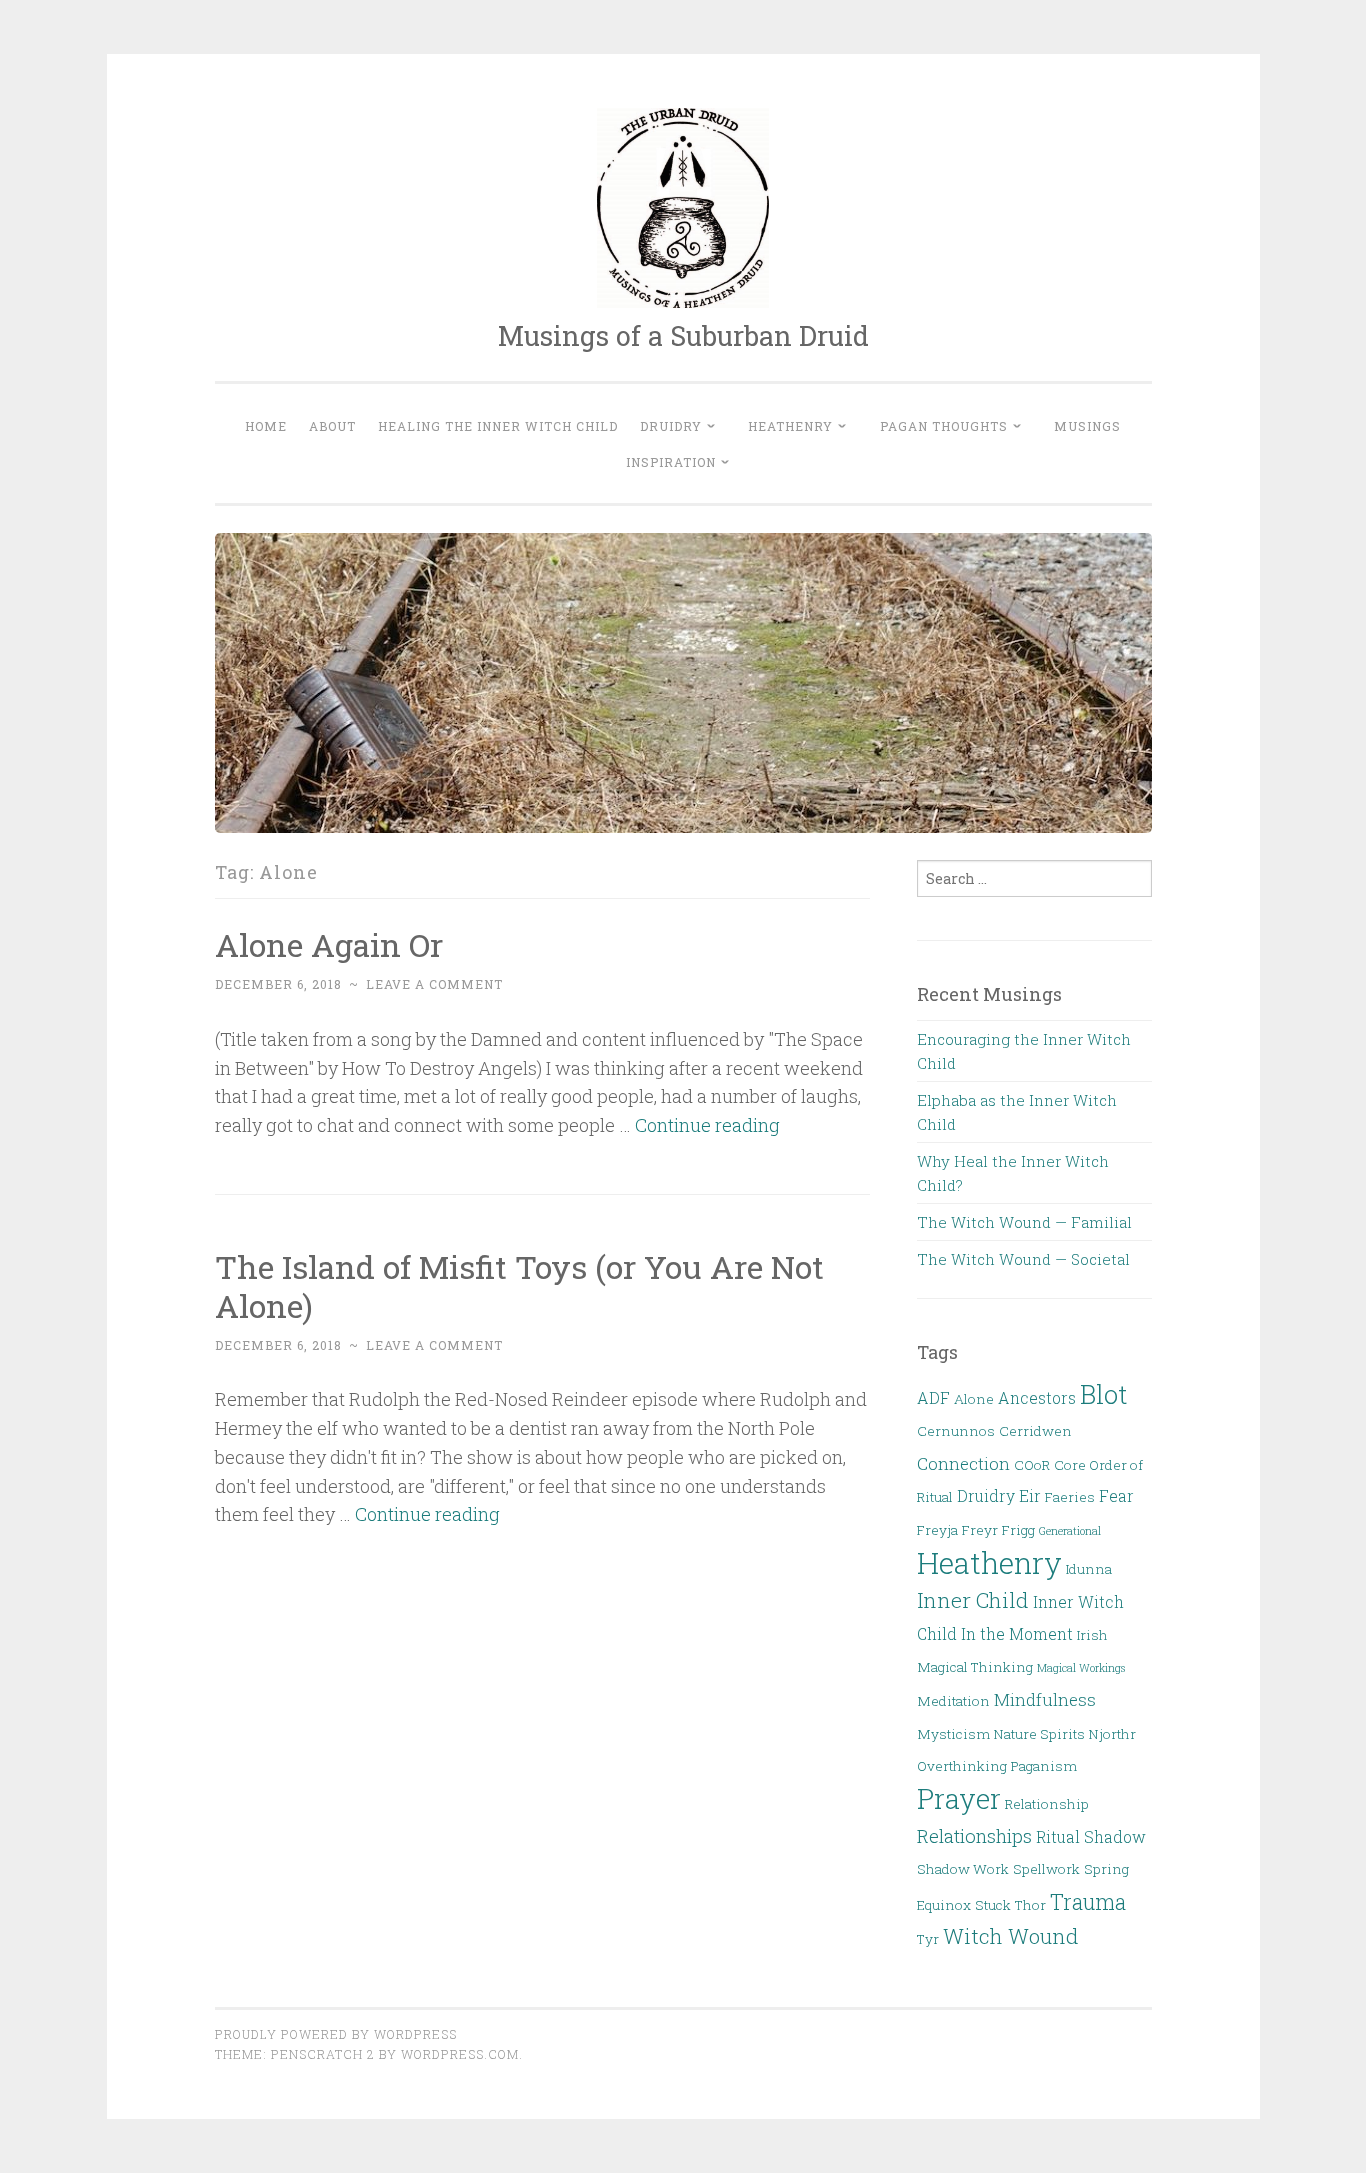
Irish (1092, 1635)
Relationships (974, 1835)
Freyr (980, 1530)
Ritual (1058, 1837)
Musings (1087, 426)
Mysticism (953, 1734)
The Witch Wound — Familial (1024, 1222)
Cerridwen (1035, 1431)
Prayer (959, 1798)
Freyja (937, 1530)
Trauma (1088, 1901)
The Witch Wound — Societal (1023, 1259)
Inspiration (671, 462)
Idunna (1089, 1569)
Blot (1104, 1394)
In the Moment (1017, 1634)
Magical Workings (1081, 1668)
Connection (963, 1463)
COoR (1032, 1465)
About (332, 426)
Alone (974, 1399)
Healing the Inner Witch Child (498, 426)
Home (266, 426)
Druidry (671, 426)
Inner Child (973, 1600)
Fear (1116, 1496)
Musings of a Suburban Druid (683, 335)
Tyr (928, 1939)
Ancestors (1037, 1398)
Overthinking (962, 1766)
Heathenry (790, 426)
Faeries (1070, 1497)
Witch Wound (1011, 1936)
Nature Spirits (1039, 1734)
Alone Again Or (329, 944)
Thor (1030, 1905)
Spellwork (1046, 1869)
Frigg (1018, 1530)
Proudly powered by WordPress (336, 2034)
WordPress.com (460, 2054)
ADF (933, 1398)
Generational (1070, 1531)
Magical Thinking (975, 1667)
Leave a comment (434, 984)
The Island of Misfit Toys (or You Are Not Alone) (519, 1286)
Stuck (993, 1905)
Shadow (1115, 1837)
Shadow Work (963, 1869)
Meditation (953, 1701)
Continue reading (707, 1125)
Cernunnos (956, 1431)
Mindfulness (1045, 1699)
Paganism (1044, 1766)
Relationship (1047, 1804)
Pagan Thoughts (944, 426)
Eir (1030, 1496)
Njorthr (1112, 1734)
